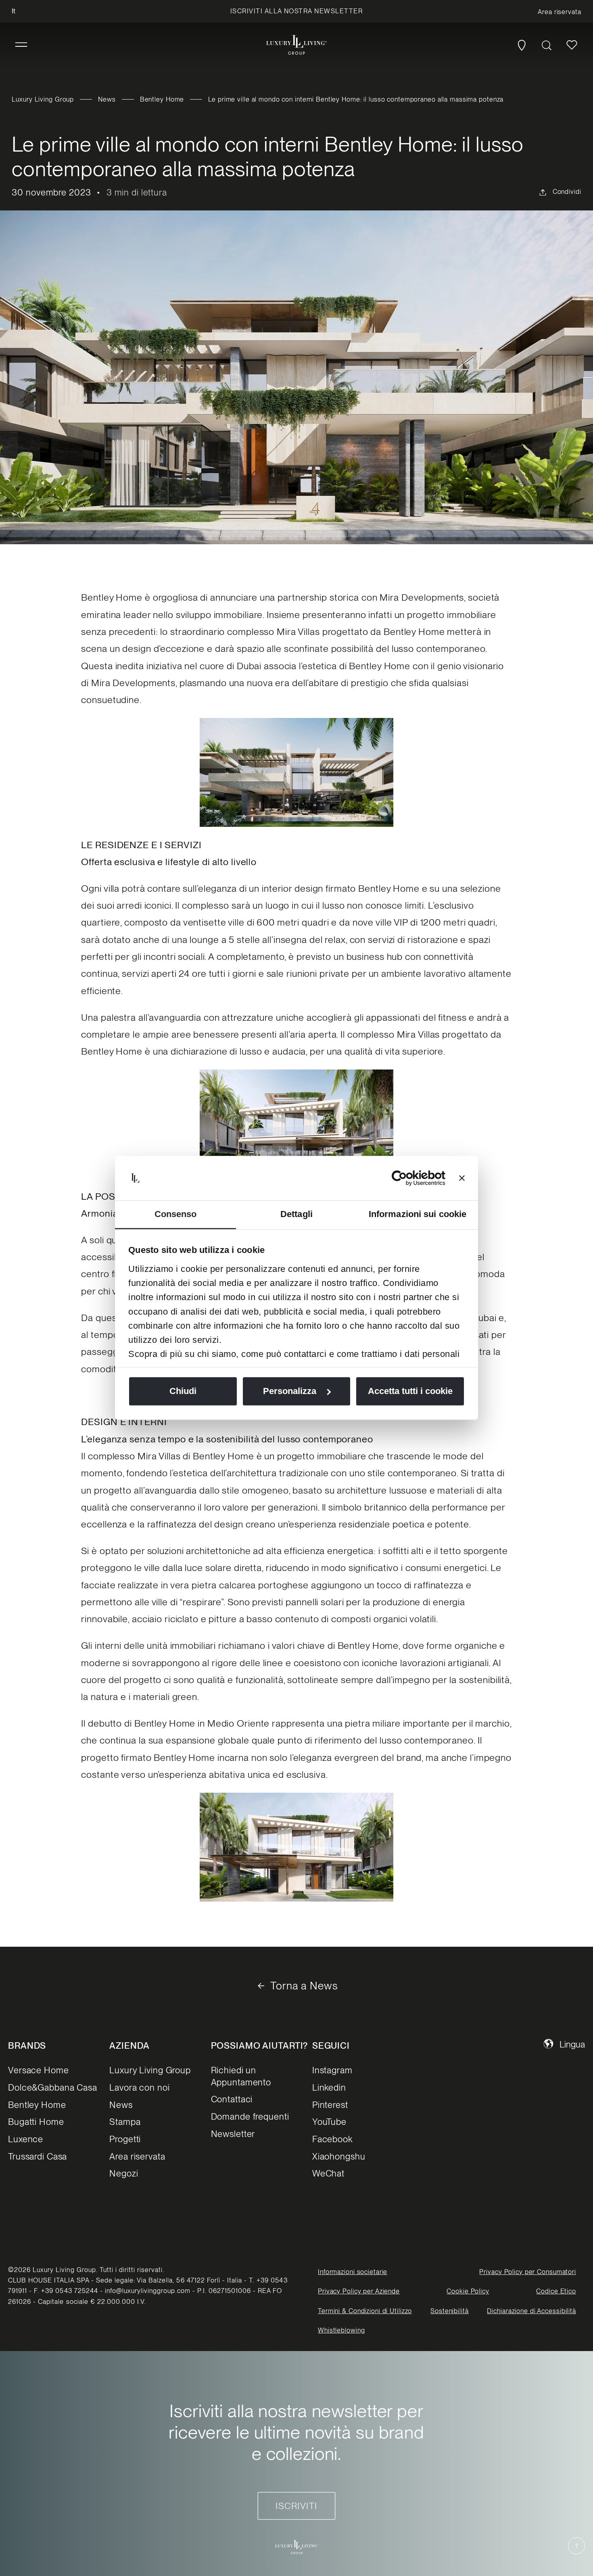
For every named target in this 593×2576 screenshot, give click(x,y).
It (14, 11)
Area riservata (137, 2156)
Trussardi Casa (38, 2156)
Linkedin (329, 2087)
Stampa (125, 2122)
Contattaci (232, 2099)
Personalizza (290, 1391)
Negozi (124, 2173)
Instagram (332, 2070)
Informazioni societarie (353, 2272)
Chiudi (183, 1391)
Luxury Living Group (43, 99)
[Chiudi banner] (462, 1178)
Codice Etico (556, 2291)
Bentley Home (162, 99)
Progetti (125, 2139)
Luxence (26, 2139)
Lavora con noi (139, 2087)
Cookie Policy (468, 2291)
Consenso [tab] (176, 1214)
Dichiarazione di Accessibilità (531, 2311)
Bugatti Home (36, 2122)
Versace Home (39, 2070)
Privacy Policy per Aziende (359, 2291)
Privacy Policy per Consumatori (527, 2272)
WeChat (328, 2173)
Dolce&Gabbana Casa (53, 2087)
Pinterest (330, 2105)
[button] (21, 45)
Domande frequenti (250, 2116)
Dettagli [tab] (296, 1214)
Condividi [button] (567, 192)
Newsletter (233, 2134)
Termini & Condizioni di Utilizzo (365, 2311)
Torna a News (304, 1986)
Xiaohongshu (339, 2156)
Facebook (332, 2139)
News (107, 99)
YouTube (329, 2122)
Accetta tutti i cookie (410, 1391)
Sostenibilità (449, 2311)
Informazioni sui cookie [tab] (418, 1214)
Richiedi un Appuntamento (241, 2076)
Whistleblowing (341, 2330)
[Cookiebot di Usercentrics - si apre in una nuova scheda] (410, 1178)
